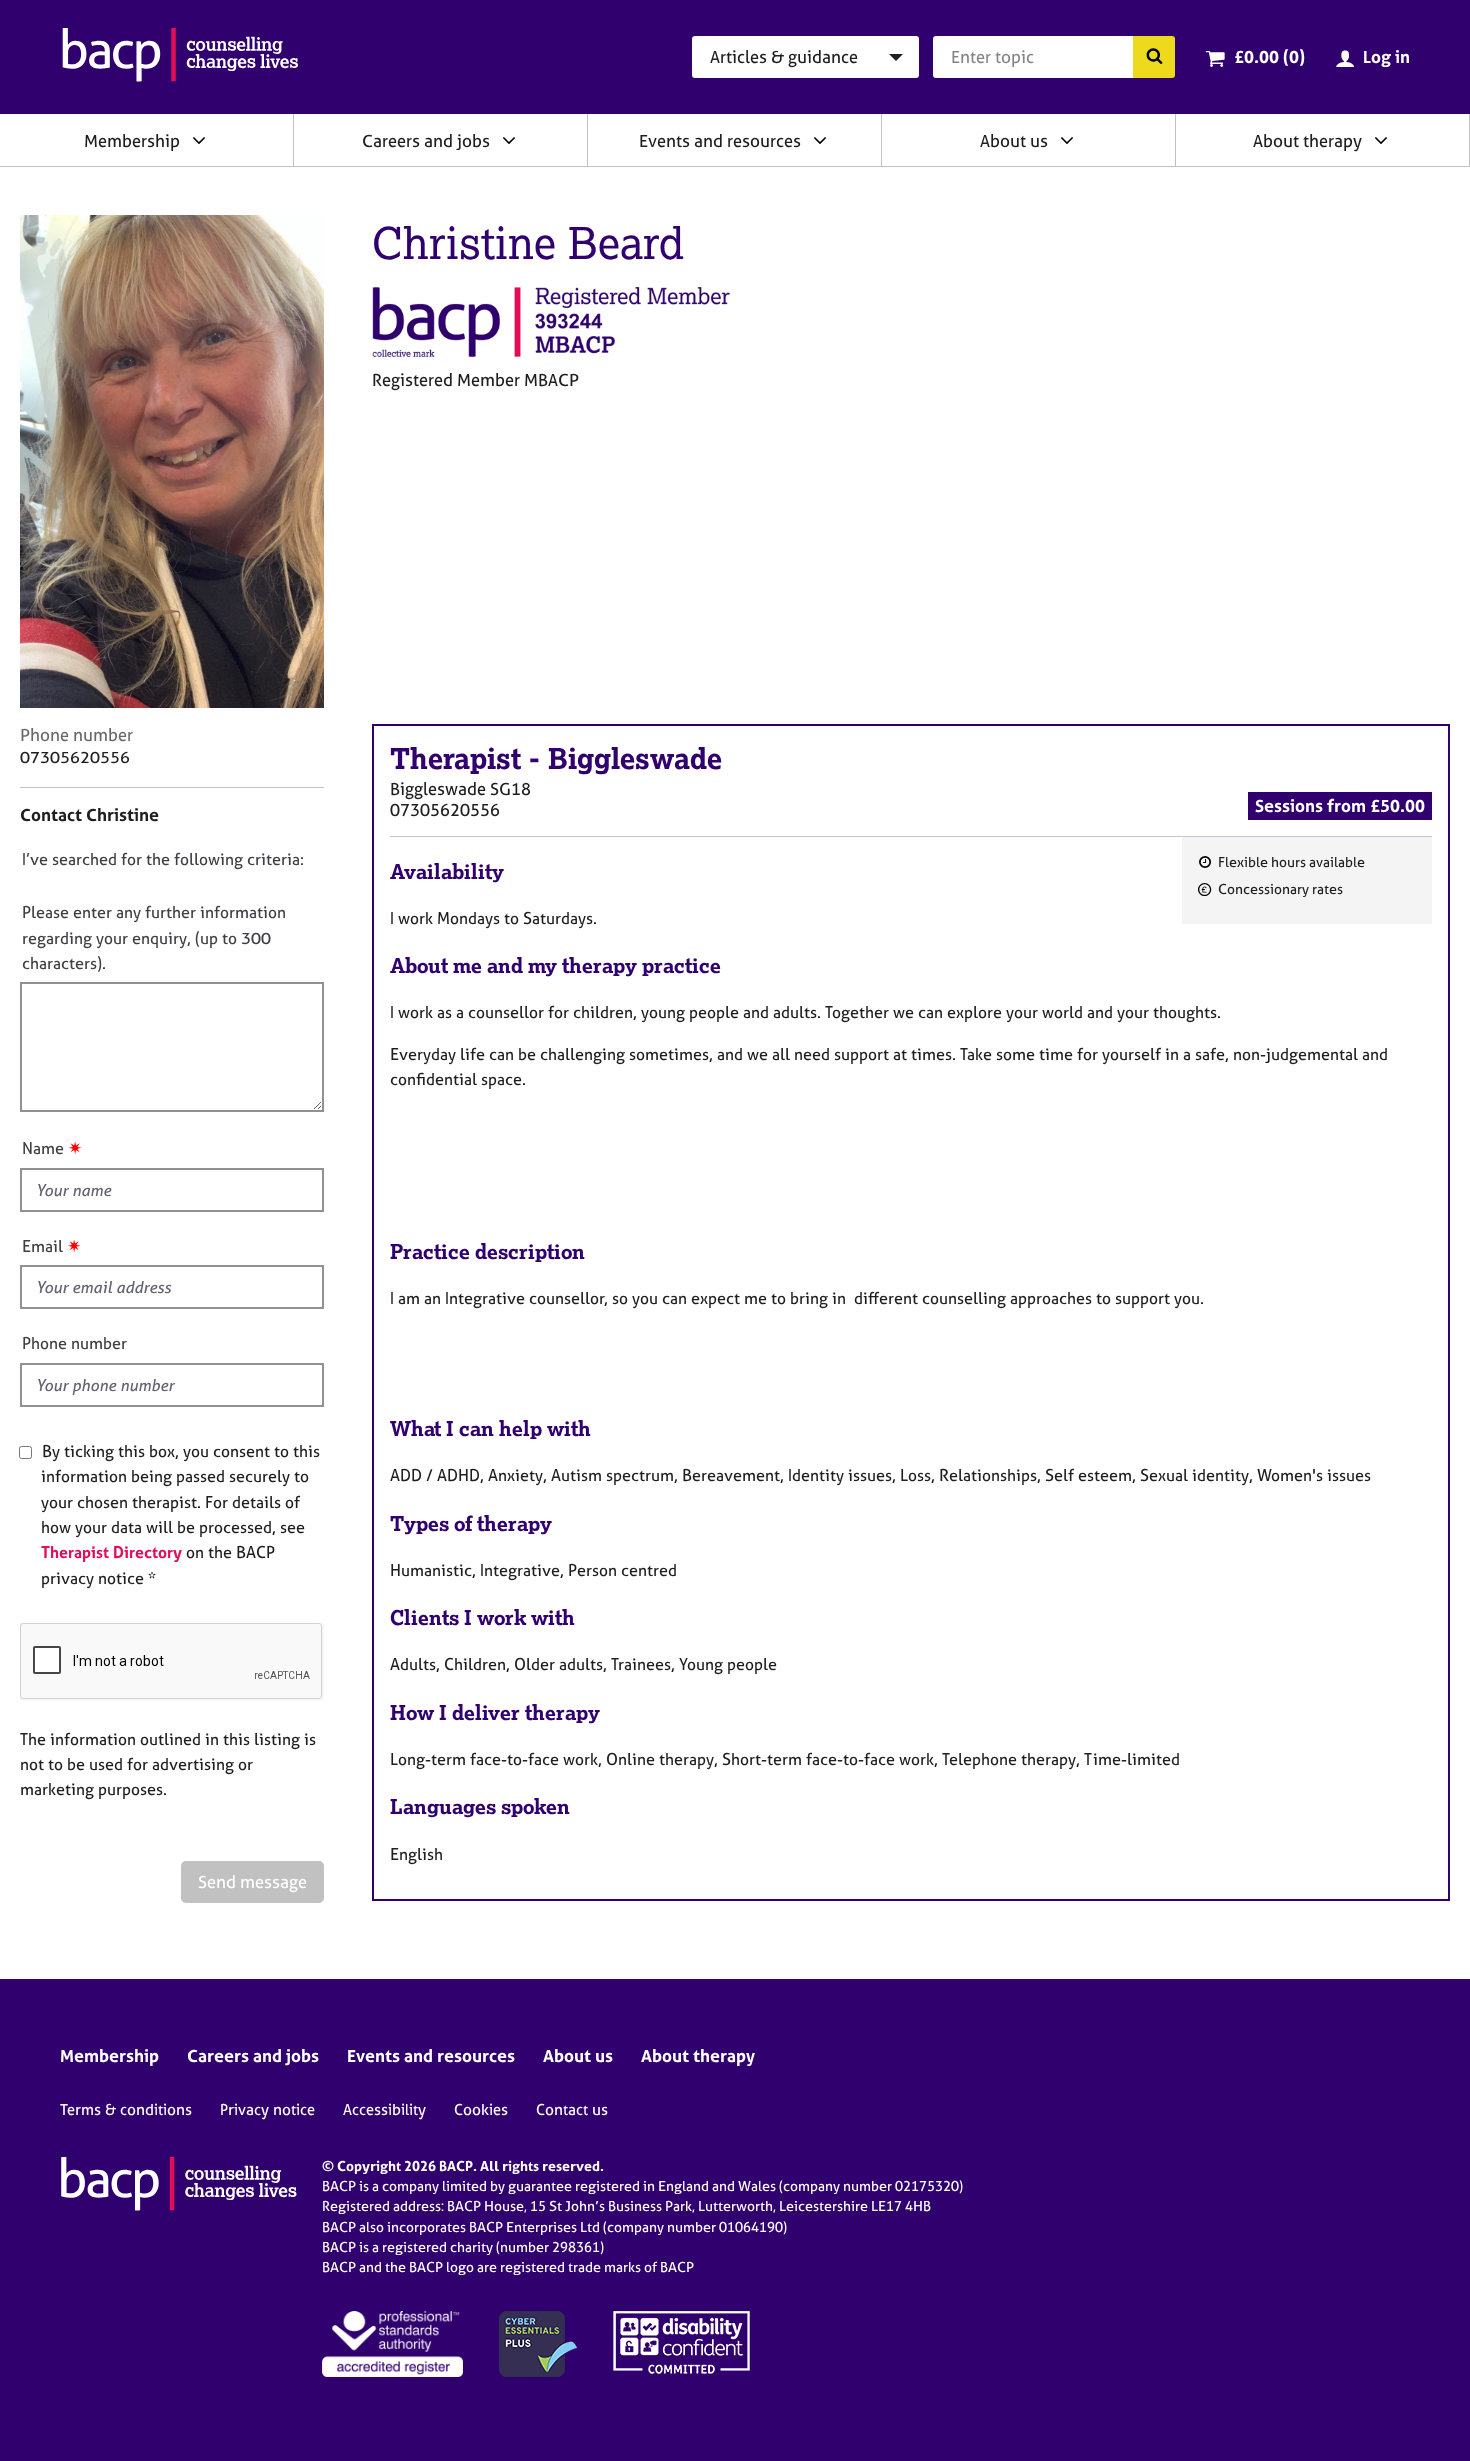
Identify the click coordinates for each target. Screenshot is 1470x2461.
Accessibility (384, 2109)
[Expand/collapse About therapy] (1381, 140)
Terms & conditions (126, 2109)
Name (43, 1148)
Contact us (572, 2109)
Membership (132, 140)
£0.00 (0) (1269, 56)
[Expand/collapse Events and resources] (820, 140)
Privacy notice (267, 2109)
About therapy (1307, 140)
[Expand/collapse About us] (1067, 140)
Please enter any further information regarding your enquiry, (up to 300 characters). (154, 937)
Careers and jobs (426, 140)
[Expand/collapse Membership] (199, 140)
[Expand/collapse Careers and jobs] (509, 140)
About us (1014, 140)
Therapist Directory (111, 1552)
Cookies (481, 2109)
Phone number (74, 1343)
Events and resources (720, 140)
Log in (1386, 56)
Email (42, 1246)
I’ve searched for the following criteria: (163, 859)
